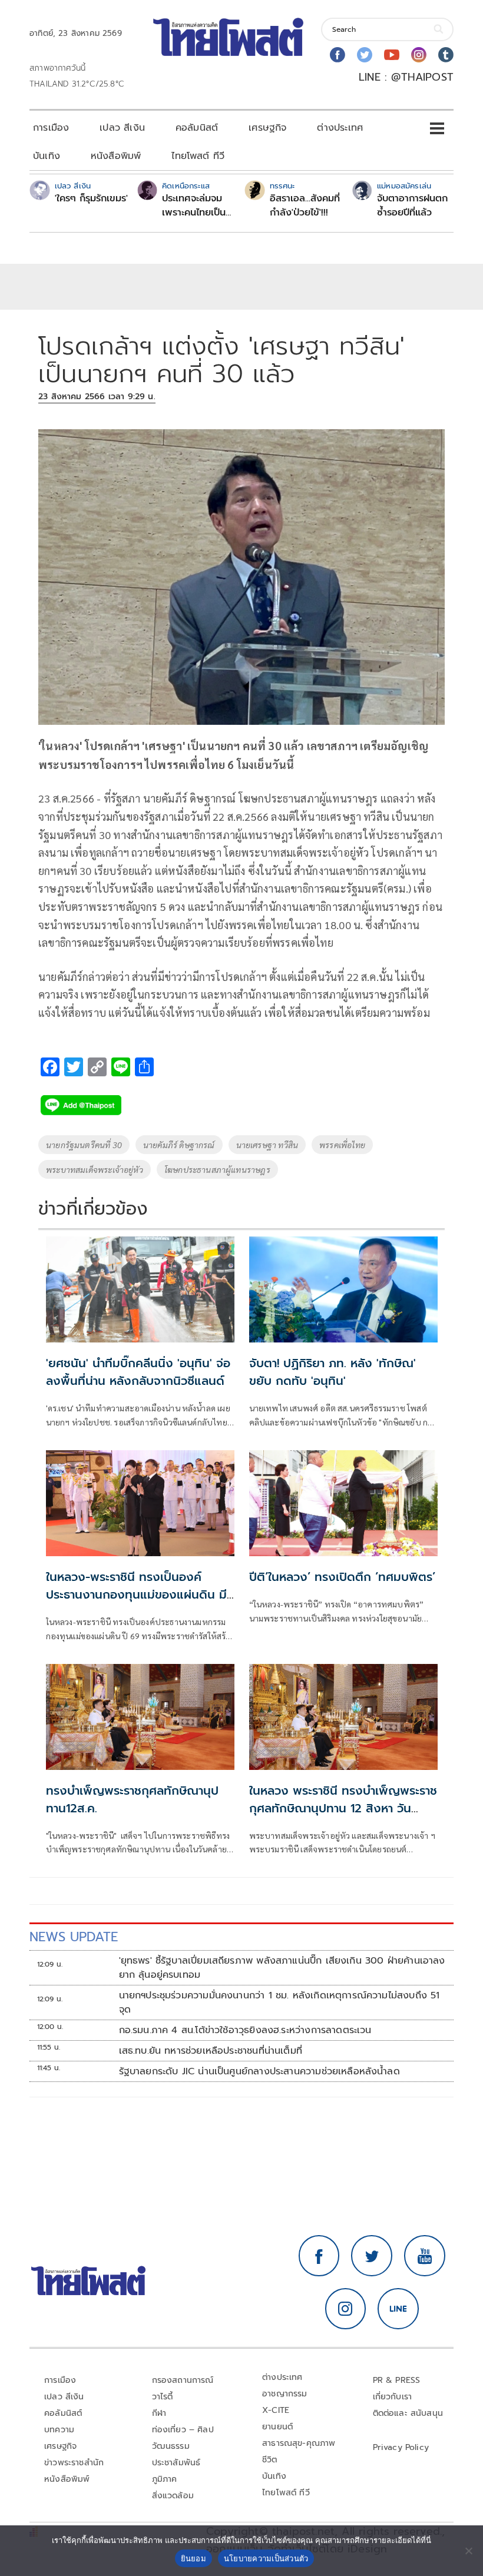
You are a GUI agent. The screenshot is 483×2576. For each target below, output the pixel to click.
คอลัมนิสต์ (197, 128)
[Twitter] (365, 55)
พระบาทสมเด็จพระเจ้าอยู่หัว (95, 1169)
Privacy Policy (401, 2447)
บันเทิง (47, 156)
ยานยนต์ (277, 2427)
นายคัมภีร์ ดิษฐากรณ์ (179, 1145)
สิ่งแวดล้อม (173, 2496)
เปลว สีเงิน (122, 128)
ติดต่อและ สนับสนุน (408, 2413)
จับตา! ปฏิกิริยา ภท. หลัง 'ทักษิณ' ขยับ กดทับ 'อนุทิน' (333, 1372)
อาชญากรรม (285, 2394)
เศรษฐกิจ (267, 128)
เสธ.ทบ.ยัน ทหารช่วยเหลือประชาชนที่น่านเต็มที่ (211, 2051)
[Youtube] (392, 55)
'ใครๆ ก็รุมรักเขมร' (91, 198)
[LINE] (398, 2309)
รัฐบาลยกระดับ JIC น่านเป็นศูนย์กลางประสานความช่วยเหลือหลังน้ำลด (259, 2071)
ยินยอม (193, 2558)
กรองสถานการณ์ (183, 2380)
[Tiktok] (446, 55)
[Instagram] (419, 55)
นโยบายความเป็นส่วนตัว (266, 2558)
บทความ (59, 2430)
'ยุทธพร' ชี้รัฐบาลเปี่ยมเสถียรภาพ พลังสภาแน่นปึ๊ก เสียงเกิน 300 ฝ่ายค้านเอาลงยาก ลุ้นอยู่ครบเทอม (282, 1968)
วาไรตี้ (163, 2397)
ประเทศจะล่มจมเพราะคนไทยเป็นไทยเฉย (194, 205)
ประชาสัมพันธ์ (176, 2463)
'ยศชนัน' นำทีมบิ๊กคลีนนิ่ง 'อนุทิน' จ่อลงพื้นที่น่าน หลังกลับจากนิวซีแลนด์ (138, 1372)
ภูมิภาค (165, 2479)
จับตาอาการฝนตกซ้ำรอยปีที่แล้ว (412, 205)
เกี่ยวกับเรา (393, 2397)
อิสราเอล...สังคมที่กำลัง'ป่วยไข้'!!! (305, 205)
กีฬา (159, 2413)
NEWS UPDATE (74, 1937)
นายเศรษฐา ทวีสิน (267, 1145)
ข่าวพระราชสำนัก (74, 2463)
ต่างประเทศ (340, 128)
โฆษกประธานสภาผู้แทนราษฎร (217, 1169)
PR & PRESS (397, 2380)
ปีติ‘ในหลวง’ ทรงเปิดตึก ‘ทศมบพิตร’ (342, 1577)
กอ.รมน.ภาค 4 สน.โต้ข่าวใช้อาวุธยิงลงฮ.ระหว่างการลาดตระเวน (245, 2030)
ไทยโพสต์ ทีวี (198, 156)
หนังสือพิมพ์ (116, 156)
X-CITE (276, 2410)
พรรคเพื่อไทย (342, 1145)
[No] (468, 2551)
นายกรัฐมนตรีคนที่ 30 (84, 1145)
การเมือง (51, 128)
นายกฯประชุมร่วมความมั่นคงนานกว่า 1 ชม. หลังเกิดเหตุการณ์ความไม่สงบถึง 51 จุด (279, 2003)
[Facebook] (338, 55)
